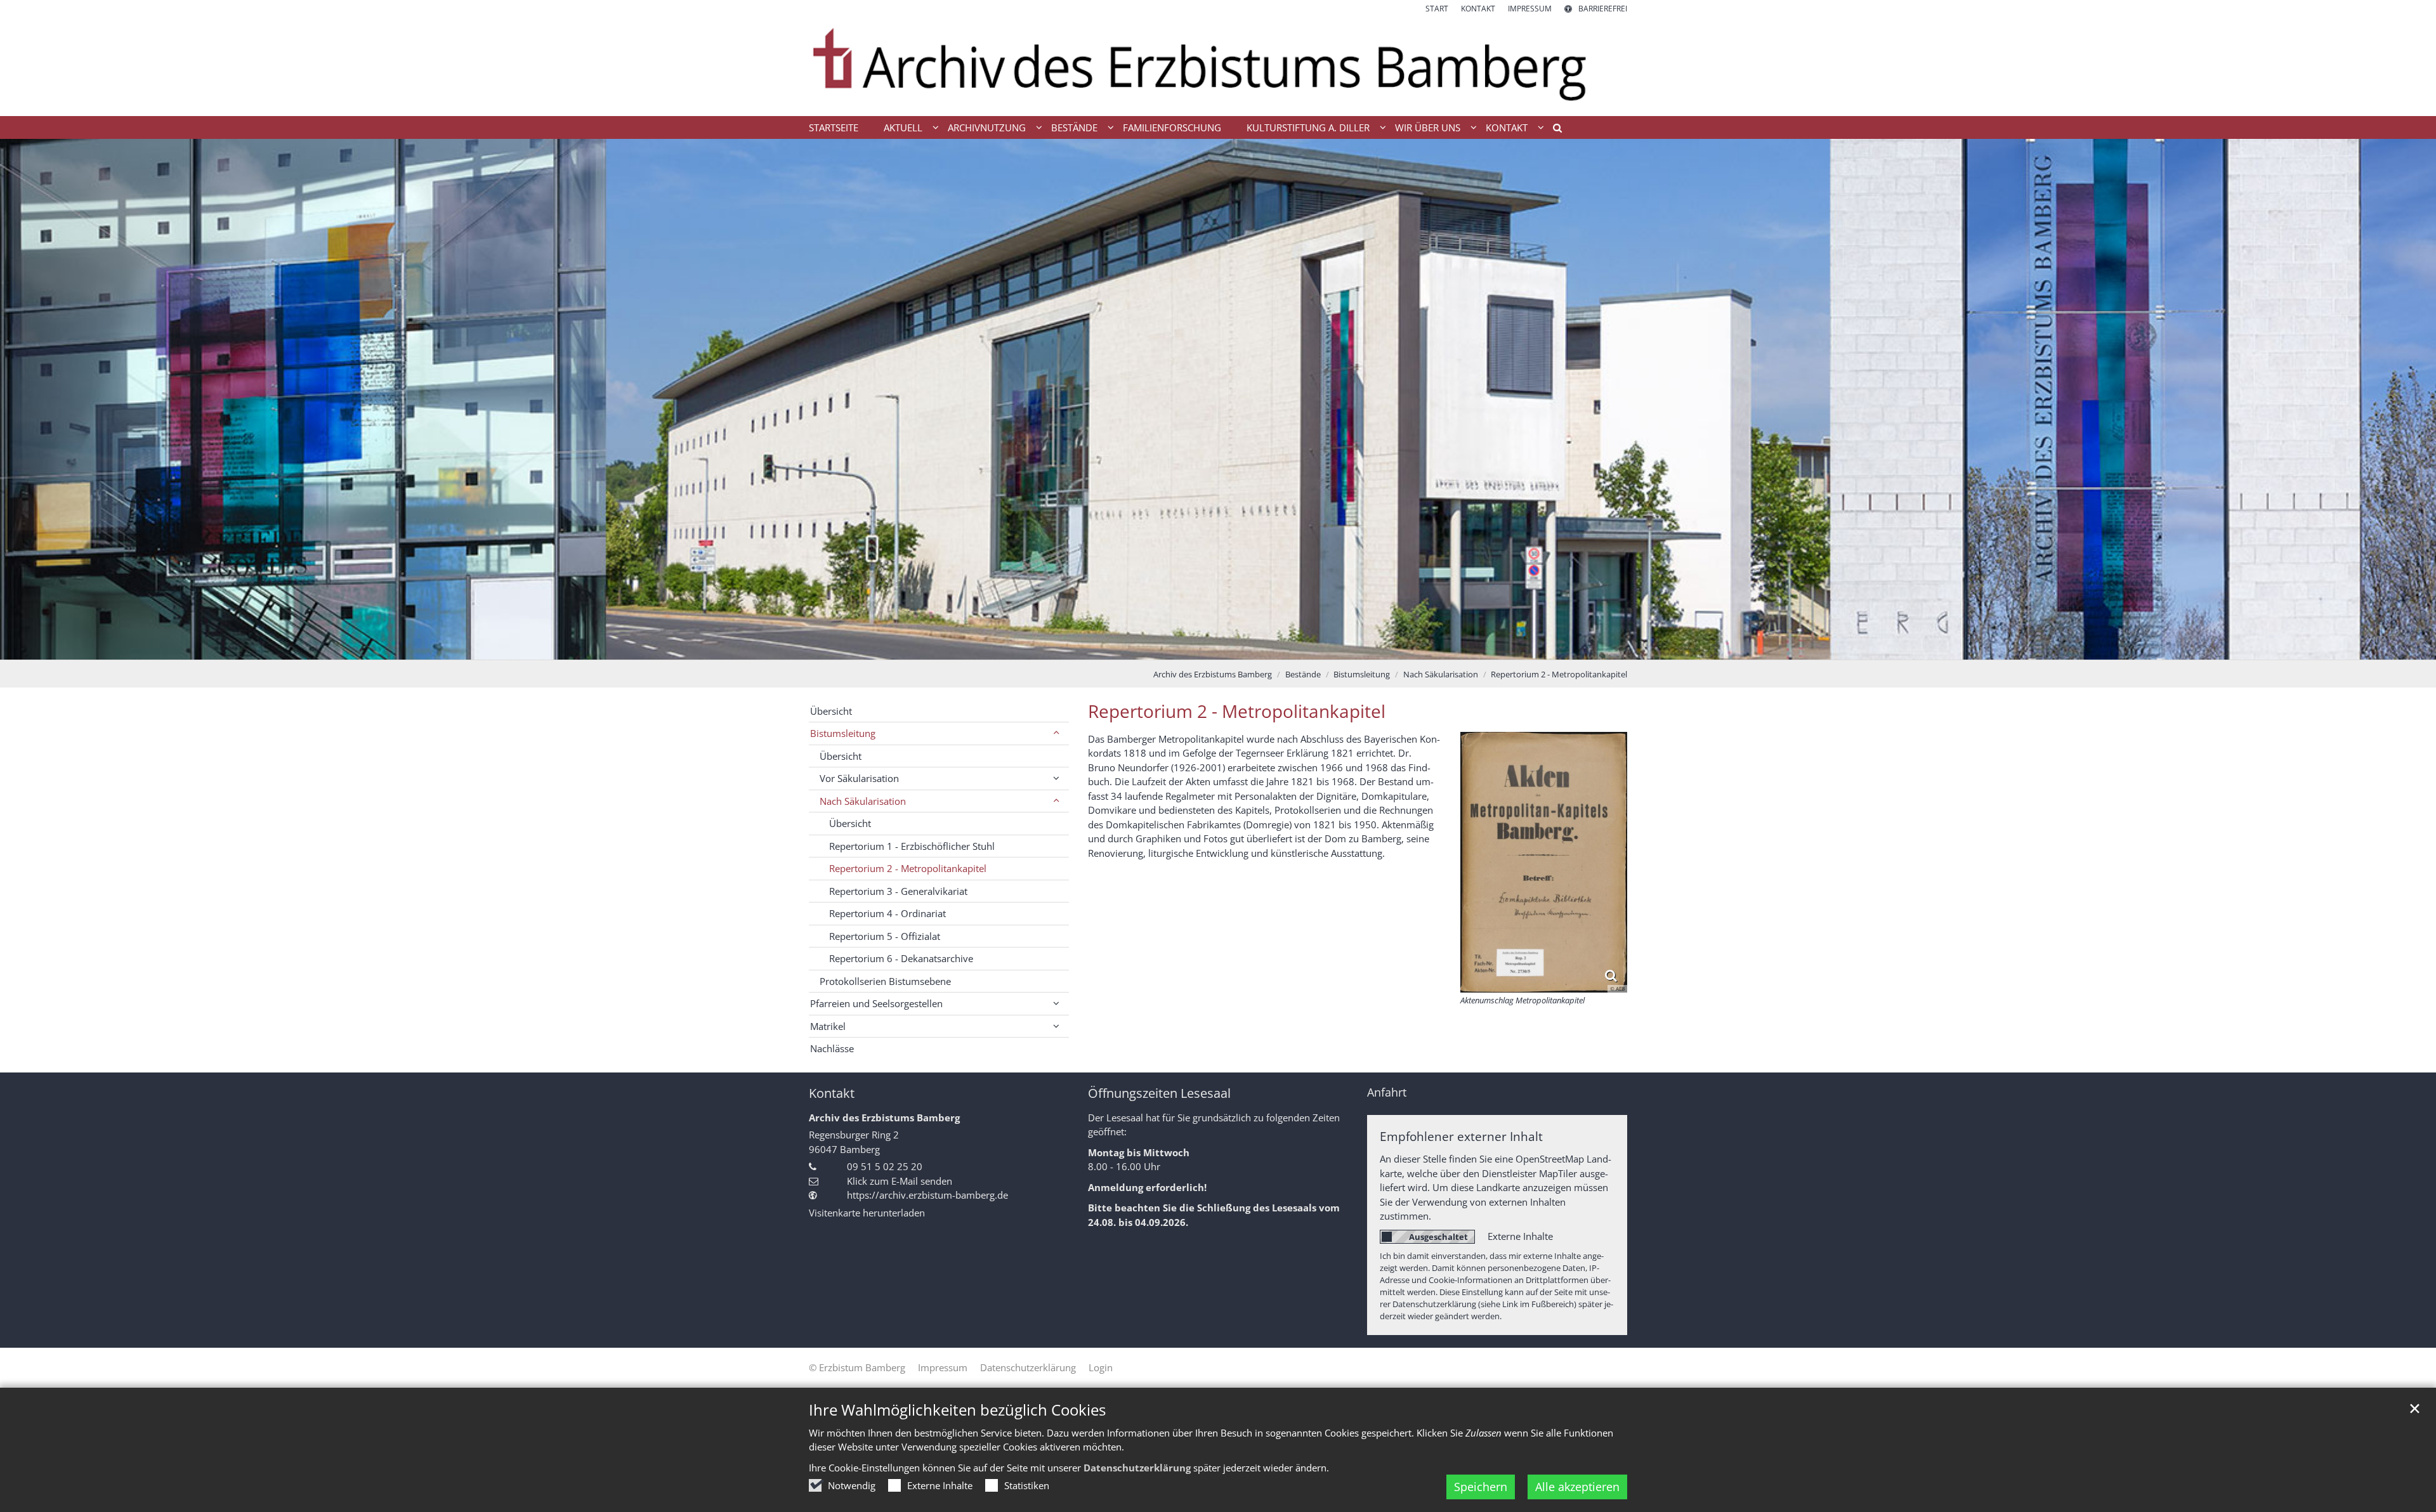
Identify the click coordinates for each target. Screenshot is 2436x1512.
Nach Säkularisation (1441, 674)
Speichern (1481, 1487)
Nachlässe (832, 1048)
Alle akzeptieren (1577, 1487)
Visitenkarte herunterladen (867, 1213)
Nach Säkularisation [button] (863, 801)
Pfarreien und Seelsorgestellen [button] (876, 1003)
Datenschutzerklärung (1137, 1468)
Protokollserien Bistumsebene (885, 981)
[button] (1553, 130)
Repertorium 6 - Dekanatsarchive (901, 958)
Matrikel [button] (828, 1026)
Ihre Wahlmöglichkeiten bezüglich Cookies (957, 1410)
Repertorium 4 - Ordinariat (887, 913)
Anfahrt (1387, 1092)
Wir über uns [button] (1428, 127)
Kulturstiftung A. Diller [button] (1308, 127)
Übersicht (831, 711)
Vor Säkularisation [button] (859, 778)
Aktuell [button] (903, 127)
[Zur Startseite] (1218, 65)
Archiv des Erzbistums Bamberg (1213, 674)
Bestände (1303, 674)
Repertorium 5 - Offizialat (885, 936)
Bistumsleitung (1362, 674)
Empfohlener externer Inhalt (1461, 1136)
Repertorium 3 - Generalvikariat (898, 891)
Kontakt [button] (1507, 127)
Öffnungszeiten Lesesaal (1159, 1093)
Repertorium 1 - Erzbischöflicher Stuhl (912, 846)
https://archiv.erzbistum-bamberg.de (927, 1195)
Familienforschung (1172, 127)
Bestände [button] (1074, 127)
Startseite (834, 127)
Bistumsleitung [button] (843, 733)
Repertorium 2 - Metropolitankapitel (1559, 674)
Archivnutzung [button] (987, 127)
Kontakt (832, 1093)
